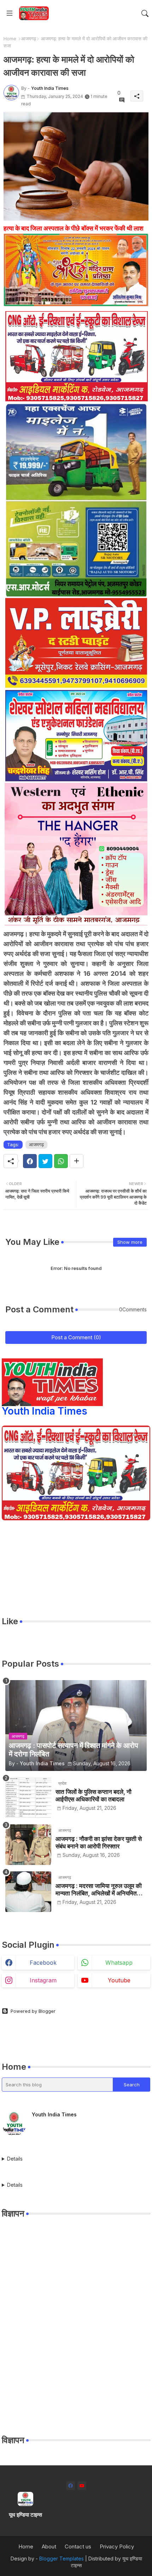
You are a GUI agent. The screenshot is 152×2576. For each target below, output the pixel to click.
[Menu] (10, 13)
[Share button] (77, 1161)
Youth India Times (45, 1411)
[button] (145, 13)
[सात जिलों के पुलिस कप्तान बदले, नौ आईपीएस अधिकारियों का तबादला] (28, 1798)
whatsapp (119, 1963)
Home (10, 39)
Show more (130, 1242)
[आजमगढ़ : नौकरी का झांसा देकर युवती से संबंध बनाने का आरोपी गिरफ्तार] (28, 1845)
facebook (43, 1963)
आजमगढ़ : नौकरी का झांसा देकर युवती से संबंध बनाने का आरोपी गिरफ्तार (99, 1842)
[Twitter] (45, 1161)
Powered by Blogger (33, 2011)
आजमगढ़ (29, 39)
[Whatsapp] (61, 1161)
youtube (119, 1980)
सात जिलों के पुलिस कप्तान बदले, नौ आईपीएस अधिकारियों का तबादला (93, 1795)
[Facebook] (30, 1161)
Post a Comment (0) (76, 1337)
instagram (43, 1980)
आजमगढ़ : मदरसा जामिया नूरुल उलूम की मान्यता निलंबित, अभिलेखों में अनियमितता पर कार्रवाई (99, 1890)
